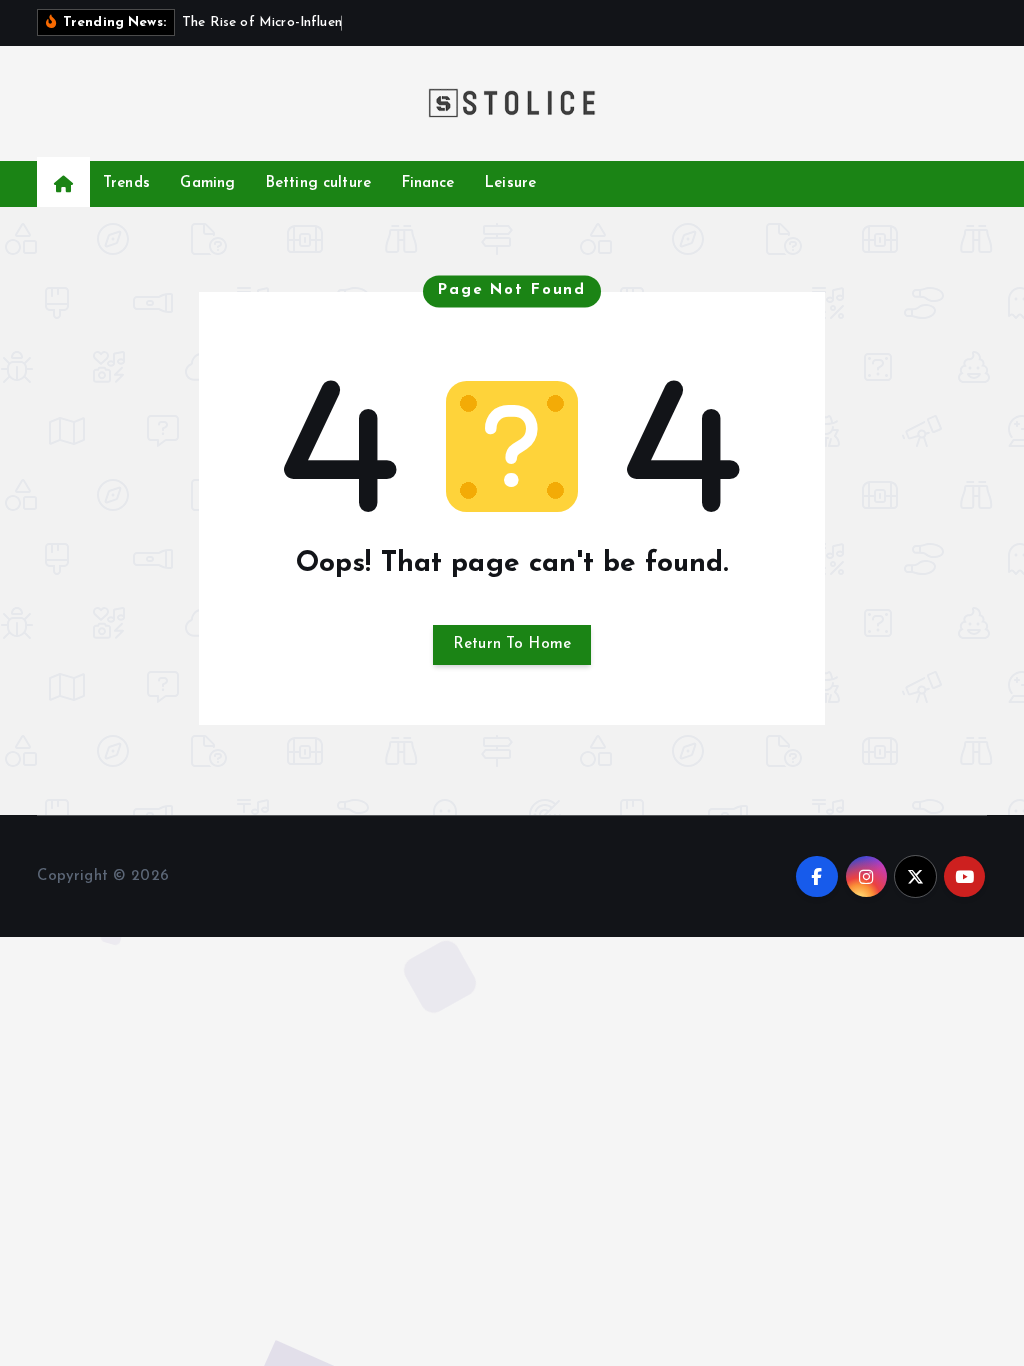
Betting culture (318, 183)
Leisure (510, 183)
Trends (126, 183)
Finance (428, 183)
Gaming (207, 183)
